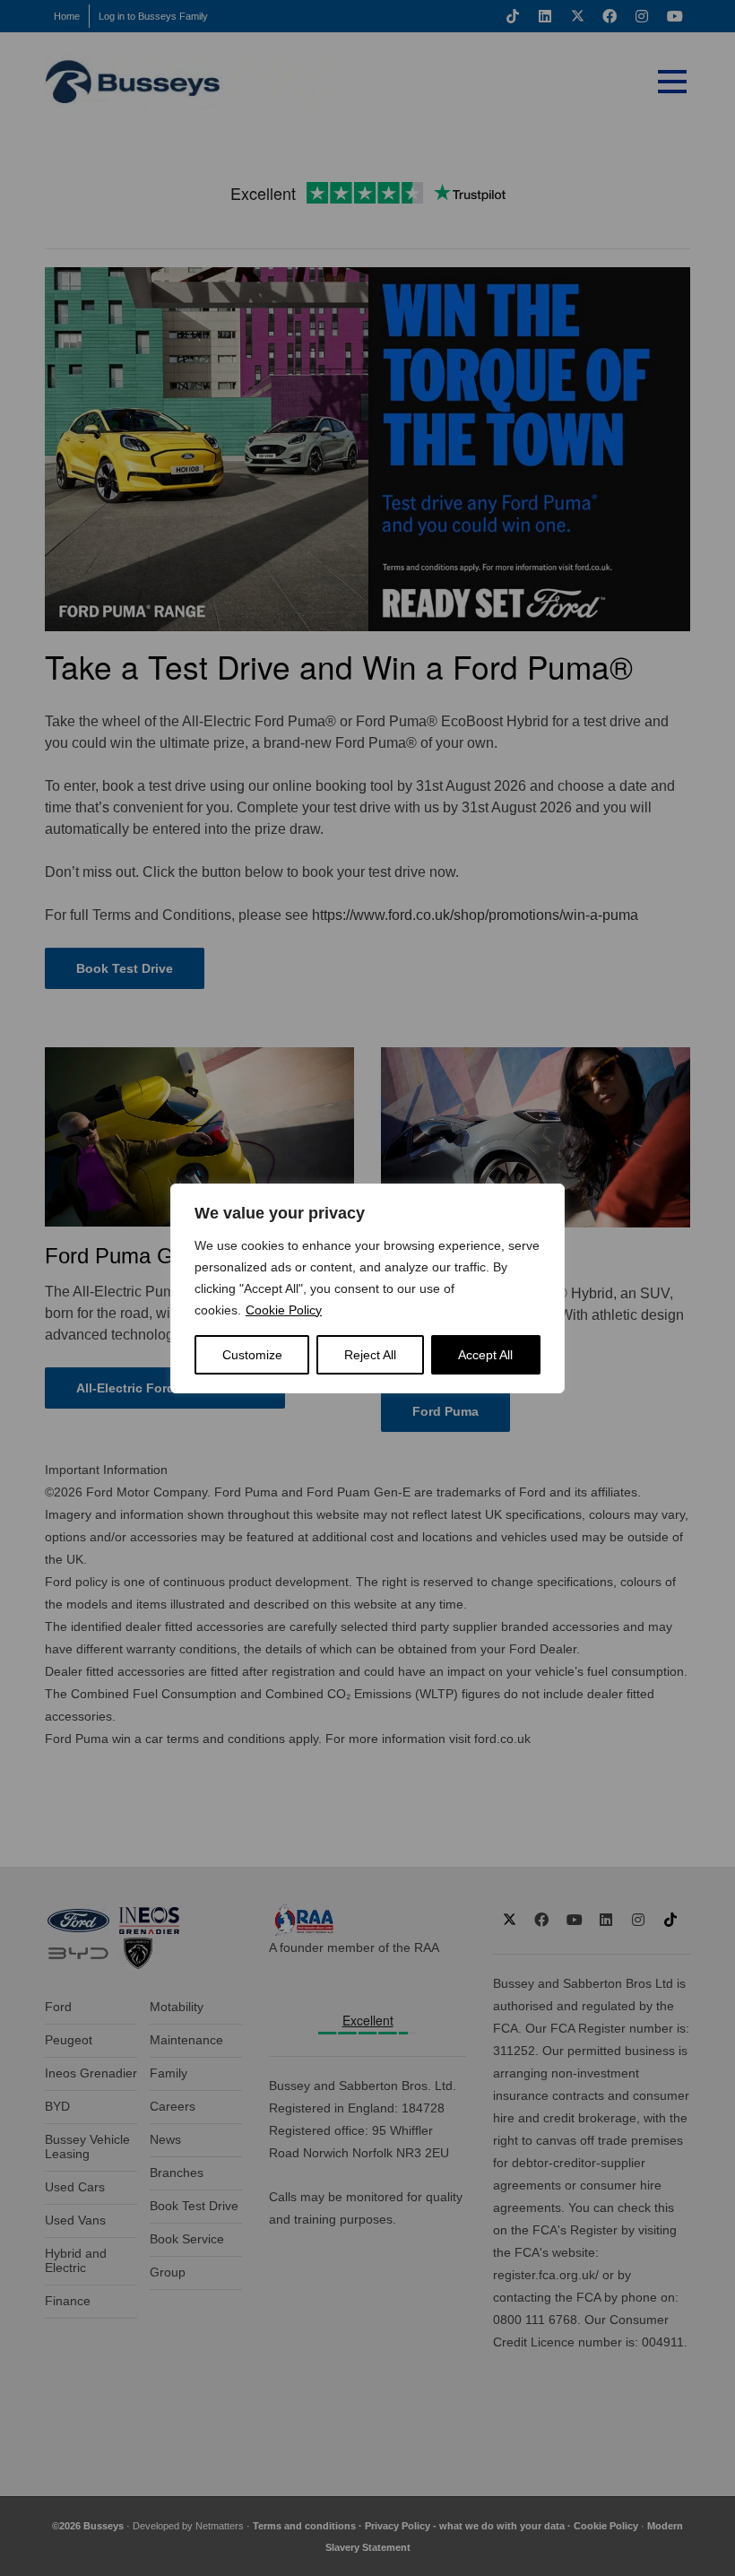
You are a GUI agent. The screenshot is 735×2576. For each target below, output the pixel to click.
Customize (252, 1355)
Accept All (485, 1355)
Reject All (370, 1355)
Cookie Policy (284, 1310)
